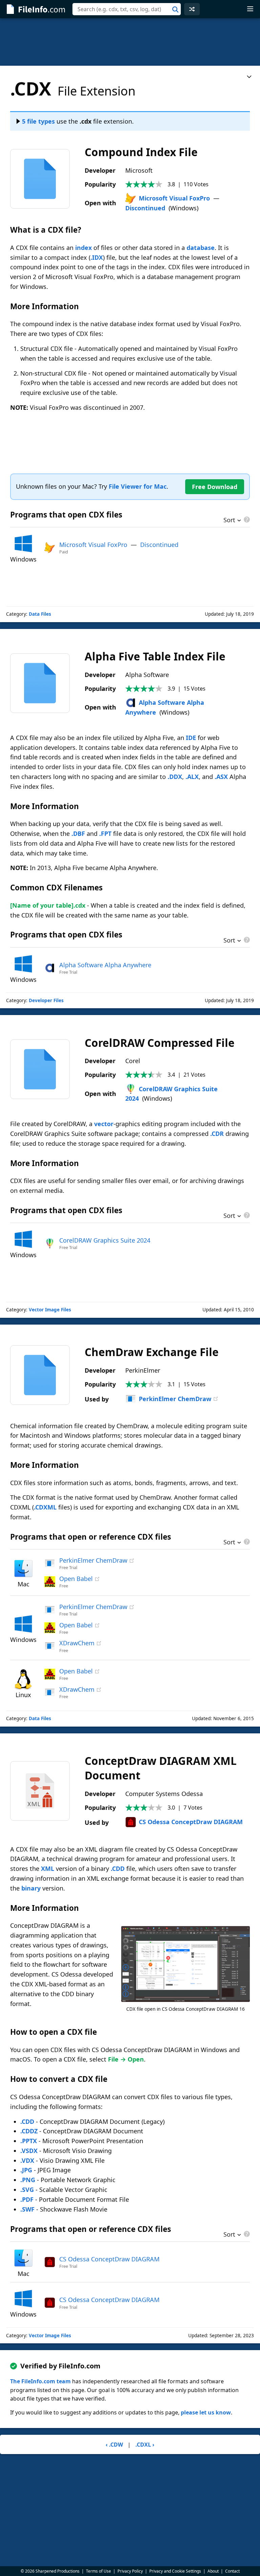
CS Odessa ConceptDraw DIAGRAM (191, 1822)
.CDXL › (145, 2445)
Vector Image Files (50, 1310)
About (213, 2571)
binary (31, 1888)
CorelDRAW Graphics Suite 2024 (105, 1240)
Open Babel (76, 1579)
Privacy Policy (130, 2571)
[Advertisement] (130, 42)
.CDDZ (29, 2131)
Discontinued (145, 208)
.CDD (118, 1868)
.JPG (26, 2170)
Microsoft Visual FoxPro (174, 198)
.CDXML (45, 1507)
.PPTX (29, 2141)
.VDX (27, 2160)
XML (48, 1868)
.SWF (27, 2209)
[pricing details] (246, 520)
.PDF (27, 2199)
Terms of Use (99, 2571)
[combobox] (127, 9)
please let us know (206, 2412)
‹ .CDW (114, 2445)
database (201, 248)
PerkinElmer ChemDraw (175, 1399)
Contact (232, 2571)
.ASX (221, 777)
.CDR (217, 1134)
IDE (191, 738)
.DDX (175, 777)
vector (104, 1124)
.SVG (27, 2190)
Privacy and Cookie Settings (175, 2571)
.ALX (192, 777)
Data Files (40, 614)
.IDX (97, 257)
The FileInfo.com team (40, 2381)
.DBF (78, 833)
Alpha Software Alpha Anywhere (105, 965)
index (83, 248)
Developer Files (46, 1000)
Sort (229, 521)
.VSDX (29, 2151)
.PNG (28, 2180)
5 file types (38, 121)
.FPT (105, 833)
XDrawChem (77, 1643)
